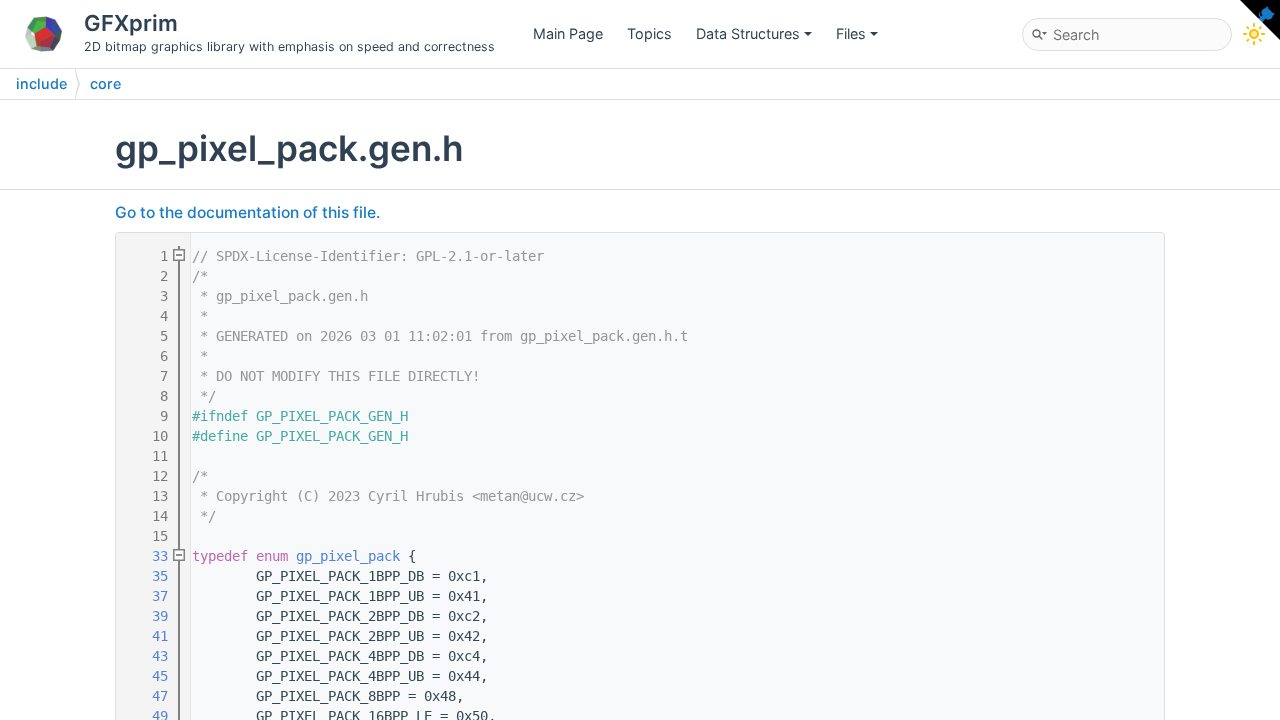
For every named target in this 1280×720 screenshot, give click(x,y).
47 (148, 696)
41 (148, 636)
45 (148, 676)
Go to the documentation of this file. (247, 212)
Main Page (568, 33)
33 (148, 556)
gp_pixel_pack (348, 556)
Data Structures (748, 33)
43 (148, 656)
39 (148, 616)
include (41, 83)
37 (148, 596)
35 (148, 576)
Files (851, 33)
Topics (649, 33)
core (105, 83)
